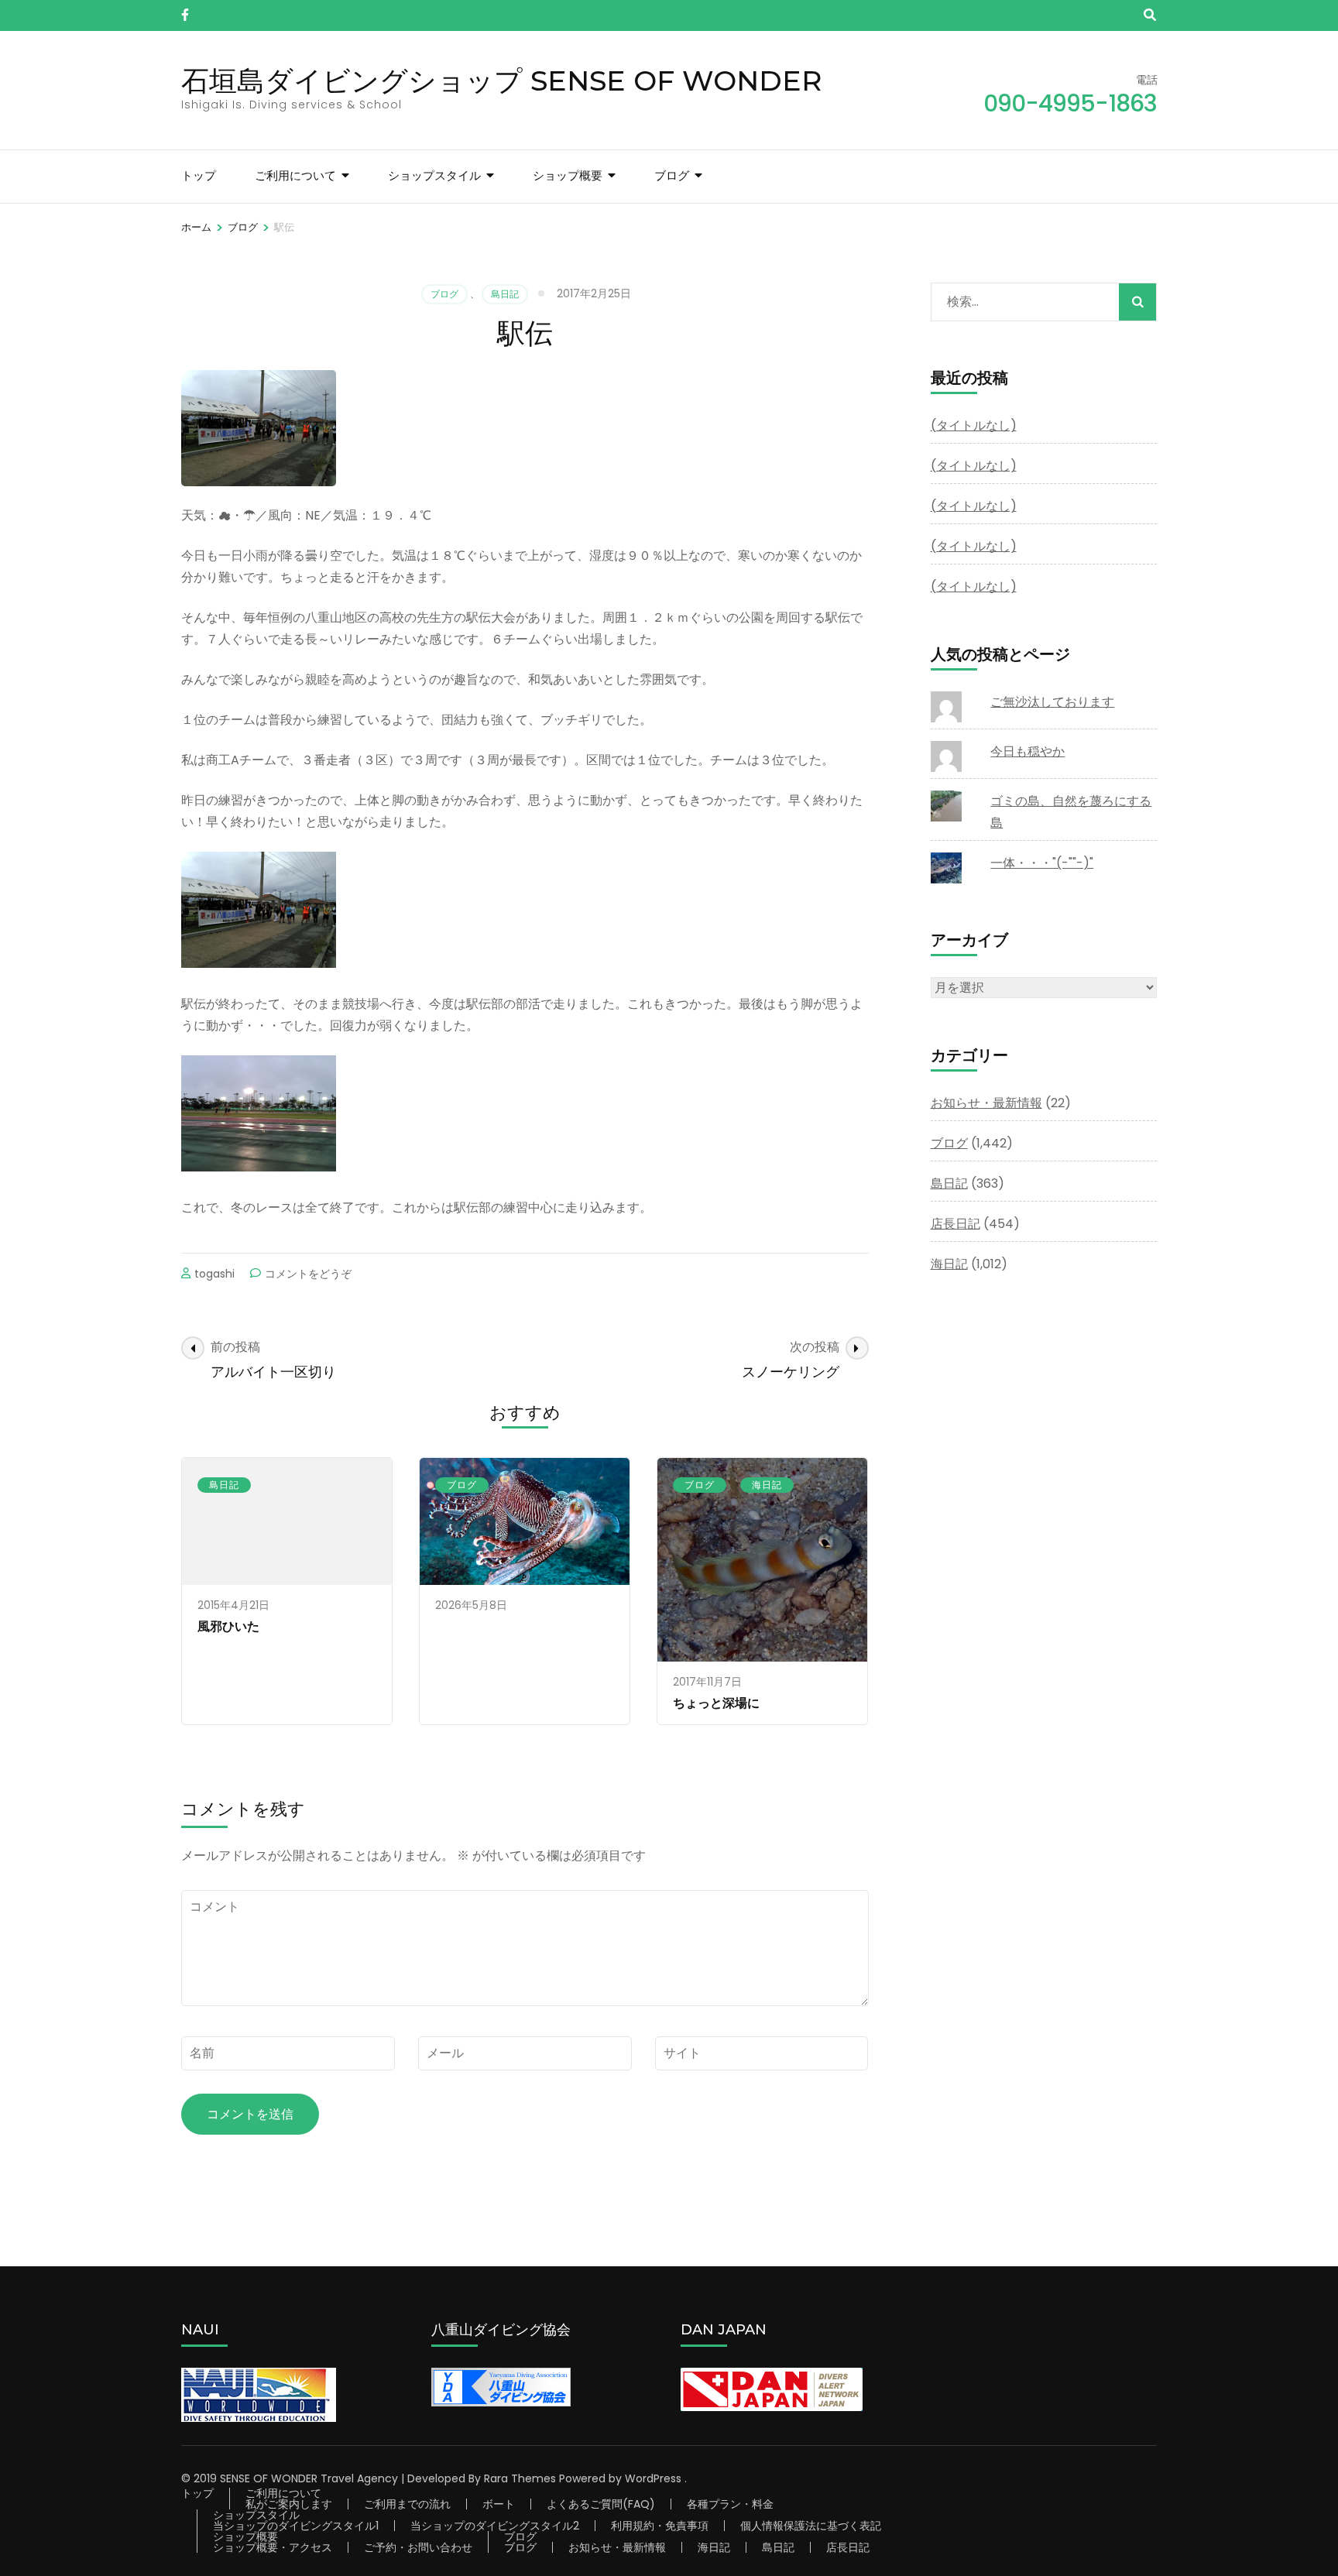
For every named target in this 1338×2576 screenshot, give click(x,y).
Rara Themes (520, 2478)
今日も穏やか (1028, 751)
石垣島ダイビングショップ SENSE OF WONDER (502, 81)
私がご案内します (289, 2504)
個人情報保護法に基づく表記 (811, 2526)
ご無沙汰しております (1052, 702)
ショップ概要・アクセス (273, 2547)
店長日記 (955, 1224)
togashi (214, 1274)
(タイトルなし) (974, 425)
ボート (499, 2504)
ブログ (672, 175)
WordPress (653, 2478)
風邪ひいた (228, 1626)
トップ (199, 175)
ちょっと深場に (716, 1703)
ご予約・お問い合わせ (418, 2547)
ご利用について (295, 175)
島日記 (505, 294)
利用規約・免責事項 (660, 2526)
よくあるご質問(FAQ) (601, 2504)
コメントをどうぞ (308, 1274)
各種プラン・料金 (730, 2504)
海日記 (767, 1485)
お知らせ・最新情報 (986, 1103)
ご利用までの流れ (407, 2504)
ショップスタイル (434, 175)
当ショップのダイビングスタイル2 (495, 2526)
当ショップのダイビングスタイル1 (296, 2526)
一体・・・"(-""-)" (1042, 863)
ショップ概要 (568, 175)
